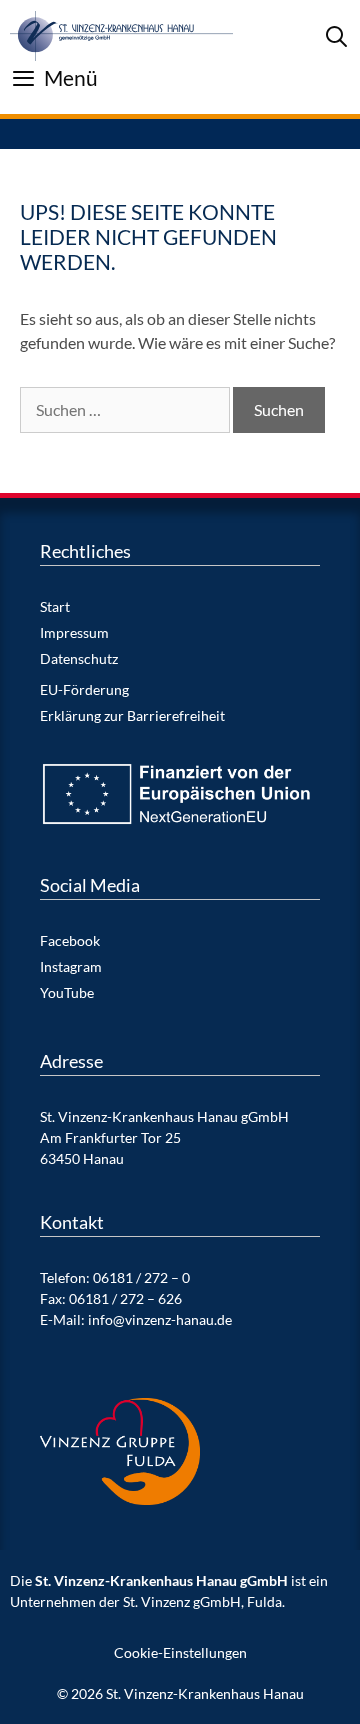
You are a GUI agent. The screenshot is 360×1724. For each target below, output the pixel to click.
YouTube (67, 992)
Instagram (71, 966)
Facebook (70, 940)
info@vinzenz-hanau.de (160, 1319)
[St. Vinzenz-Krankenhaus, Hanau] (121, 36)
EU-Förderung (84, 689)
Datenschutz (79, 658)
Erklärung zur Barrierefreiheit (132, 715)
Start (55, 606)
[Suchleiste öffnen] (336, 36)
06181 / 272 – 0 (141, 1277)
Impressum (74, 632)
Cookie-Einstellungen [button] (180, 1652)
